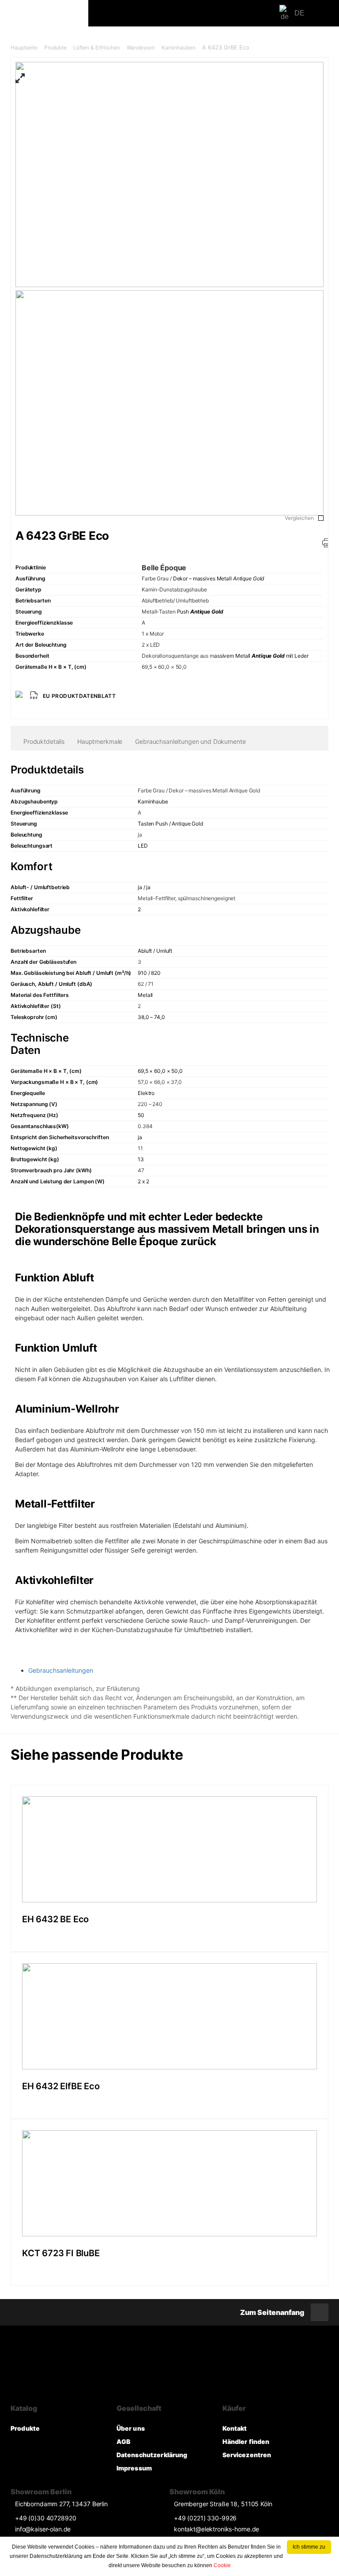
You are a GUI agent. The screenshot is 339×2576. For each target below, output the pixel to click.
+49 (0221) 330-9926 (205, 2518)
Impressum (134, 2468)
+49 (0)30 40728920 (45, 2518)
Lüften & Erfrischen (97, 47)
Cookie (222, 2565)
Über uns (131, 2428)
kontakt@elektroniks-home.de (217, 2529)
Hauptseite (24, 47)
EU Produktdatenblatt (79, 696)
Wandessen (141, 47)
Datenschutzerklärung (152, 2455)
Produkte (55, 47)
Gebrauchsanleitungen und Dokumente (190, 741)
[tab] (44, 742)
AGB (123, 2442)
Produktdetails (44, 741)
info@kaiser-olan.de (43, 2529)
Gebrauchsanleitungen (61, 1670)
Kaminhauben (179, 47)
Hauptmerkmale (100, 741)
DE (299, 13)
